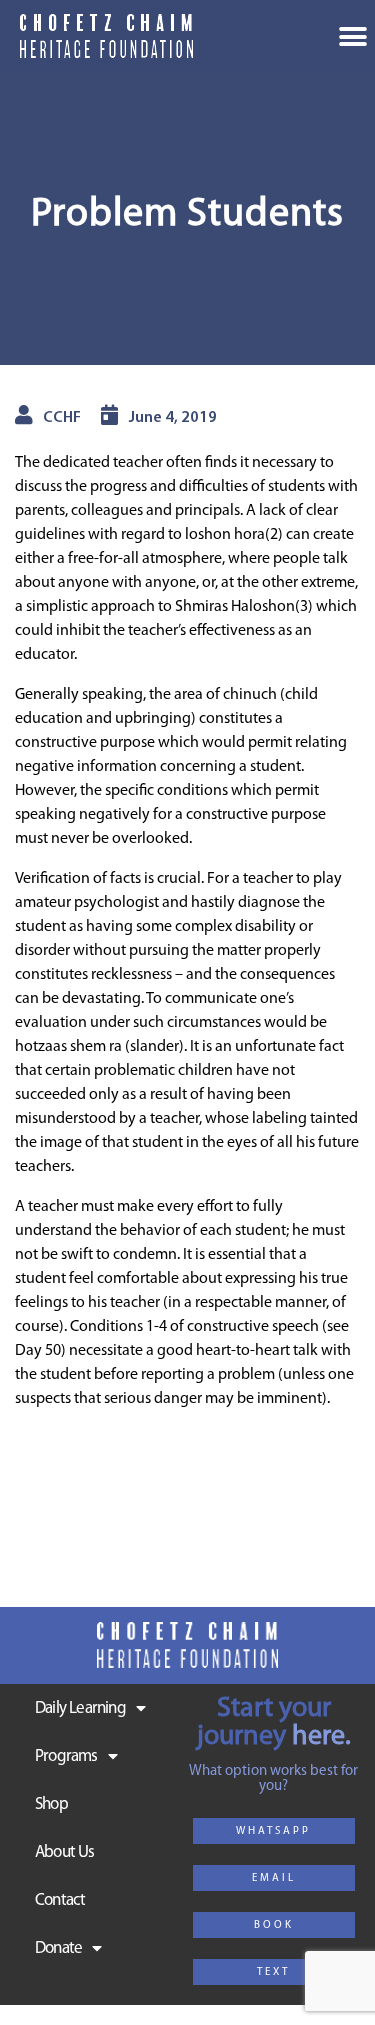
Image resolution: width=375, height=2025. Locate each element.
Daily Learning (80, 1708)
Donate (58, 1948)
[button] (274, 1831)
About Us (65, 1852)
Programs (66, 1756)
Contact (60, 1900)
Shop (51, 1804)
